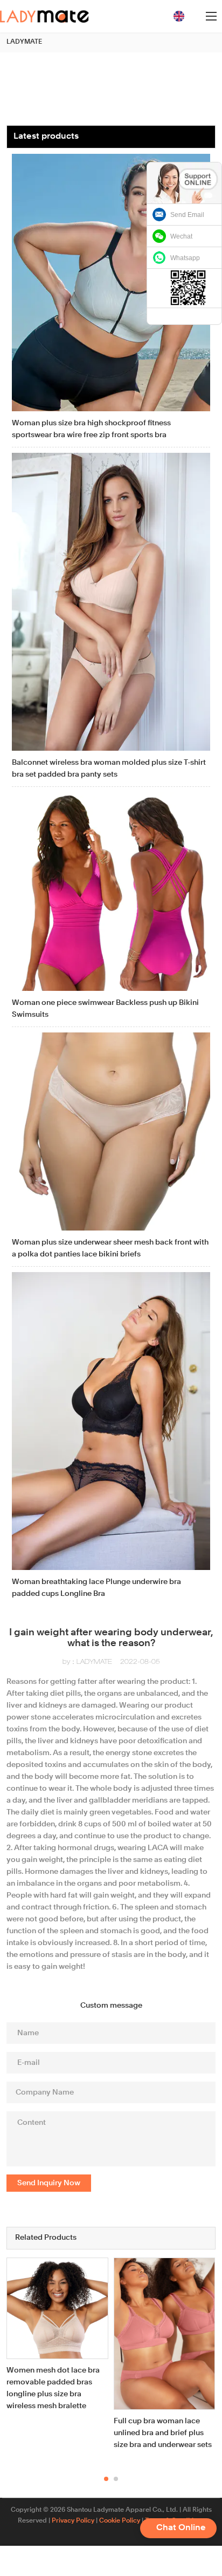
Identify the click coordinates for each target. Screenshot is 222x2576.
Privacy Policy (73, 2521)
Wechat (181, 236)
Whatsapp (185, 258)
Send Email (187, 215)
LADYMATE (24, 42)
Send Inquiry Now (49, 2183)
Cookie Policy (120, 2521)
